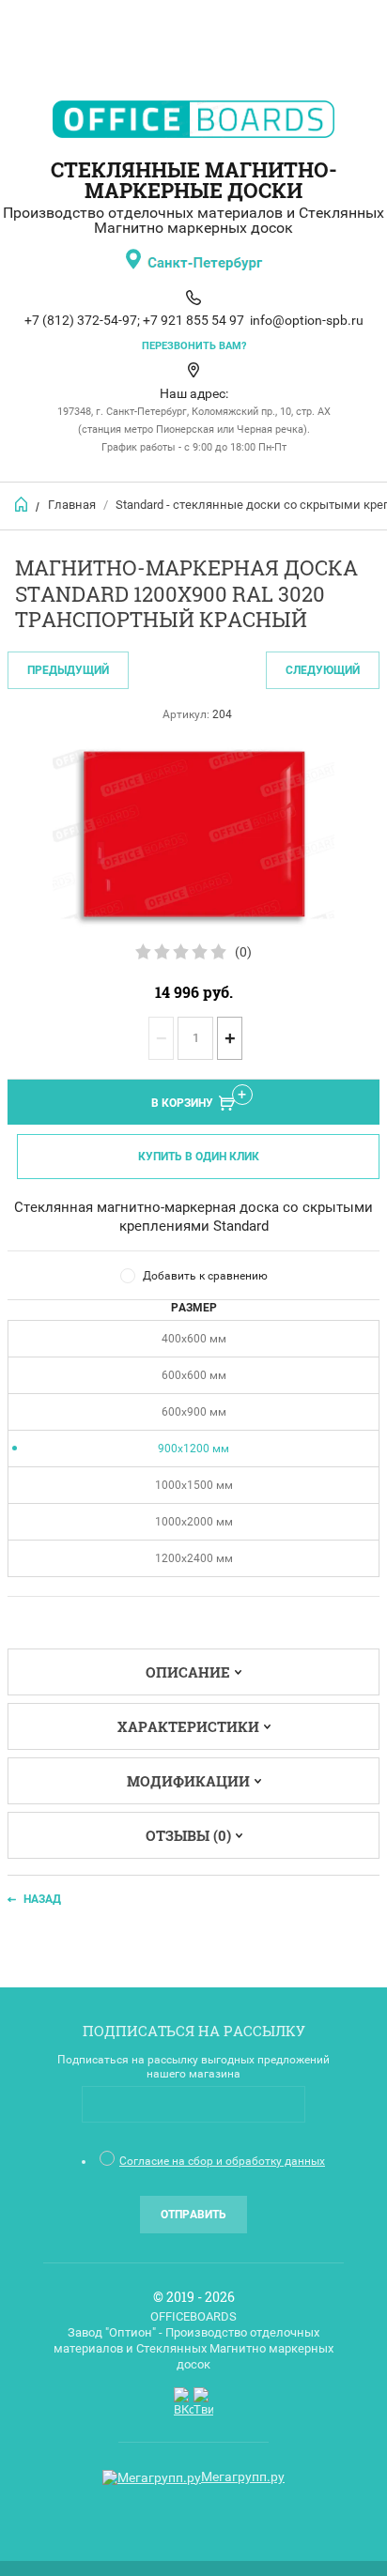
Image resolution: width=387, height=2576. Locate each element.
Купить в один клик (199, 1157)
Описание (188, 1672)
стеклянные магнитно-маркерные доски (194, 180)
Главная (72, 505)
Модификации (188, 1781)
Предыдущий (68, 670)
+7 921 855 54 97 (193, 320)
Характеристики (188, 1726)
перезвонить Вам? (194, 346)
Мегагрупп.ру (243, 2476)
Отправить (193, 2215)
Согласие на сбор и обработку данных (222, 2161)
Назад (42, 1899)
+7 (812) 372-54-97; (82, 320)
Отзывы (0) (188, 1835)
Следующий (323, 670)
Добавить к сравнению (205, 1276)
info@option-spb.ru (307, 320)
